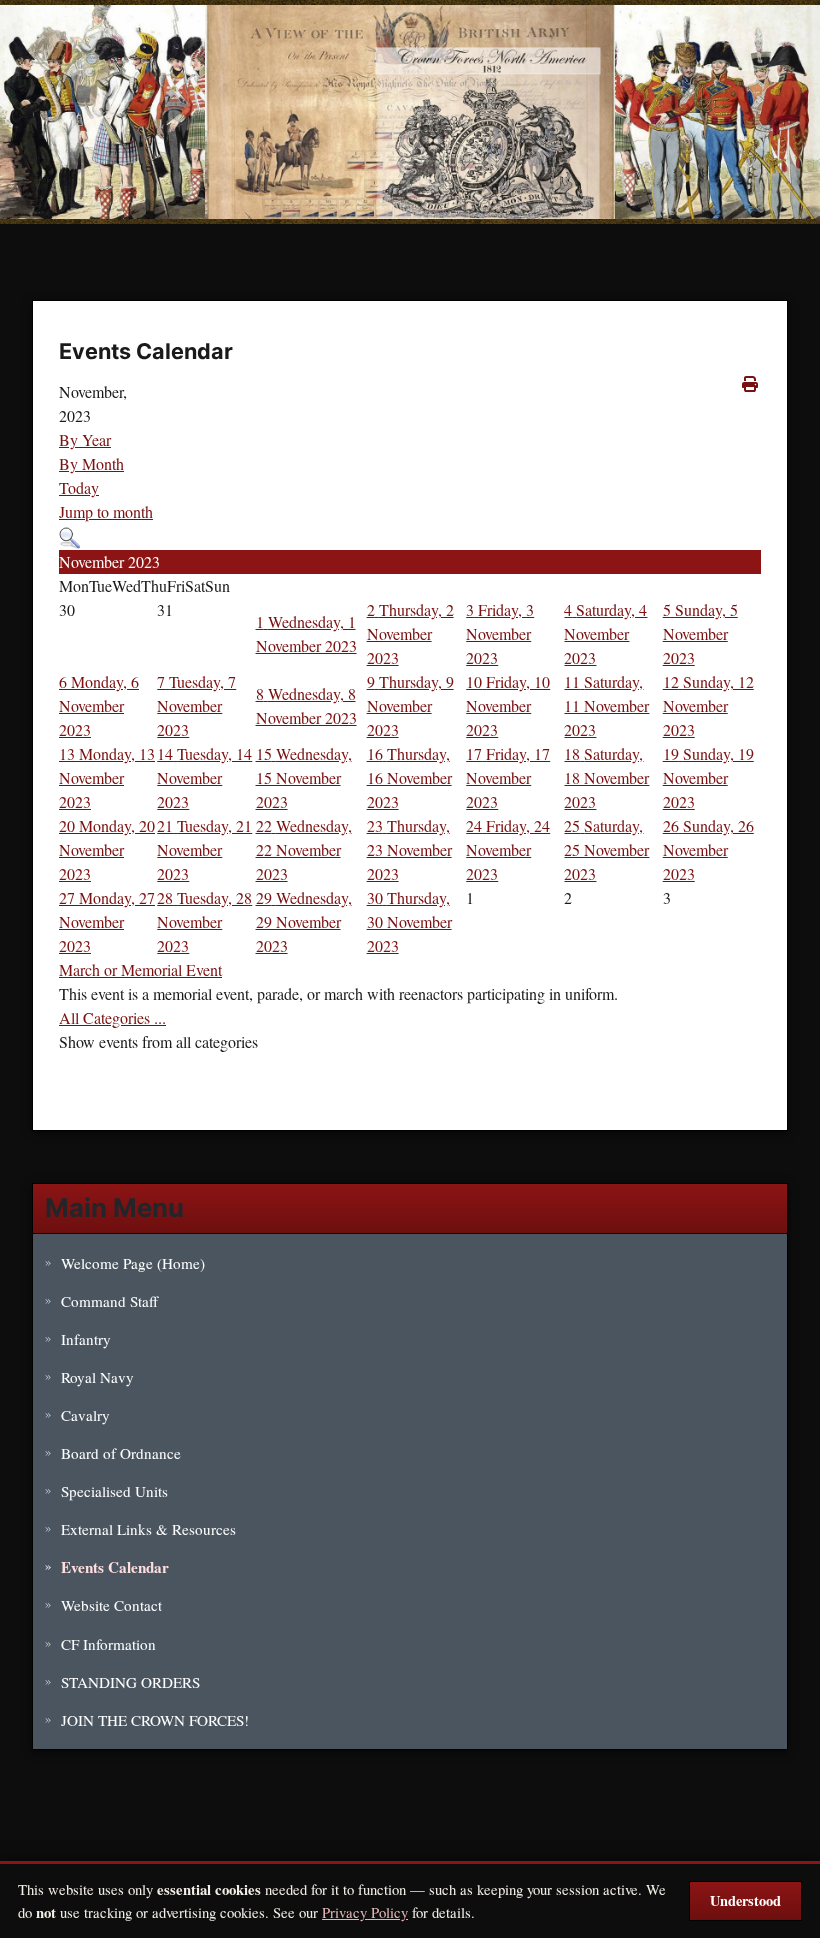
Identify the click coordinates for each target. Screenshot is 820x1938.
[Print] (751, 383)
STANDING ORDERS (130, 1682)
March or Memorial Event (140, 969)
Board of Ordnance (121, 1453)
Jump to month (106, 511)
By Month (91, 463)
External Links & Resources (148, 1529)
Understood (745, 1900)
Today (79, 487)
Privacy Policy (365, 1912)
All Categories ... (112, 1017)
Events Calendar (115, 1567)
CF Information (108, 1644)
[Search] (69, 535)
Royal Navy (97, 1377)
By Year (85, 439)
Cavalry (85, 1415)
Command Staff (109, 1301)
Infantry (86, 1339)
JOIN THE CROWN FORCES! (155, 1720)
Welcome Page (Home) (133, 1263)
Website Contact (111, 1605)
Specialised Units (114, 1491)
